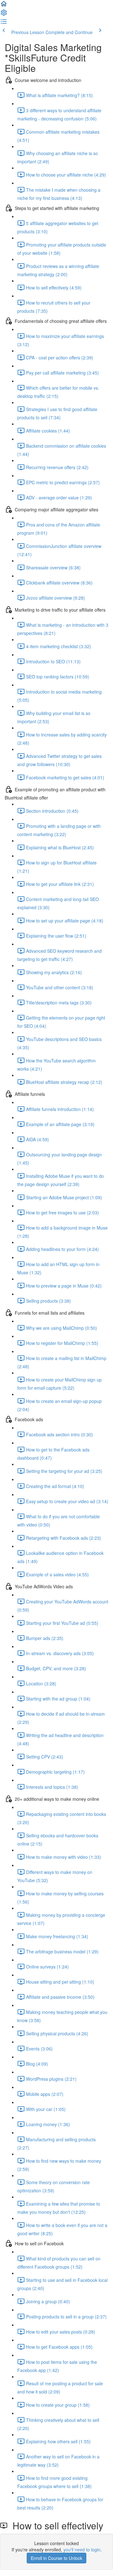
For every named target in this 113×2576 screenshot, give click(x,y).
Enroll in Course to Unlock (56, 2558)
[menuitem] (4, 15)
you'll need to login (82, 2550)
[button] (4, 6)
